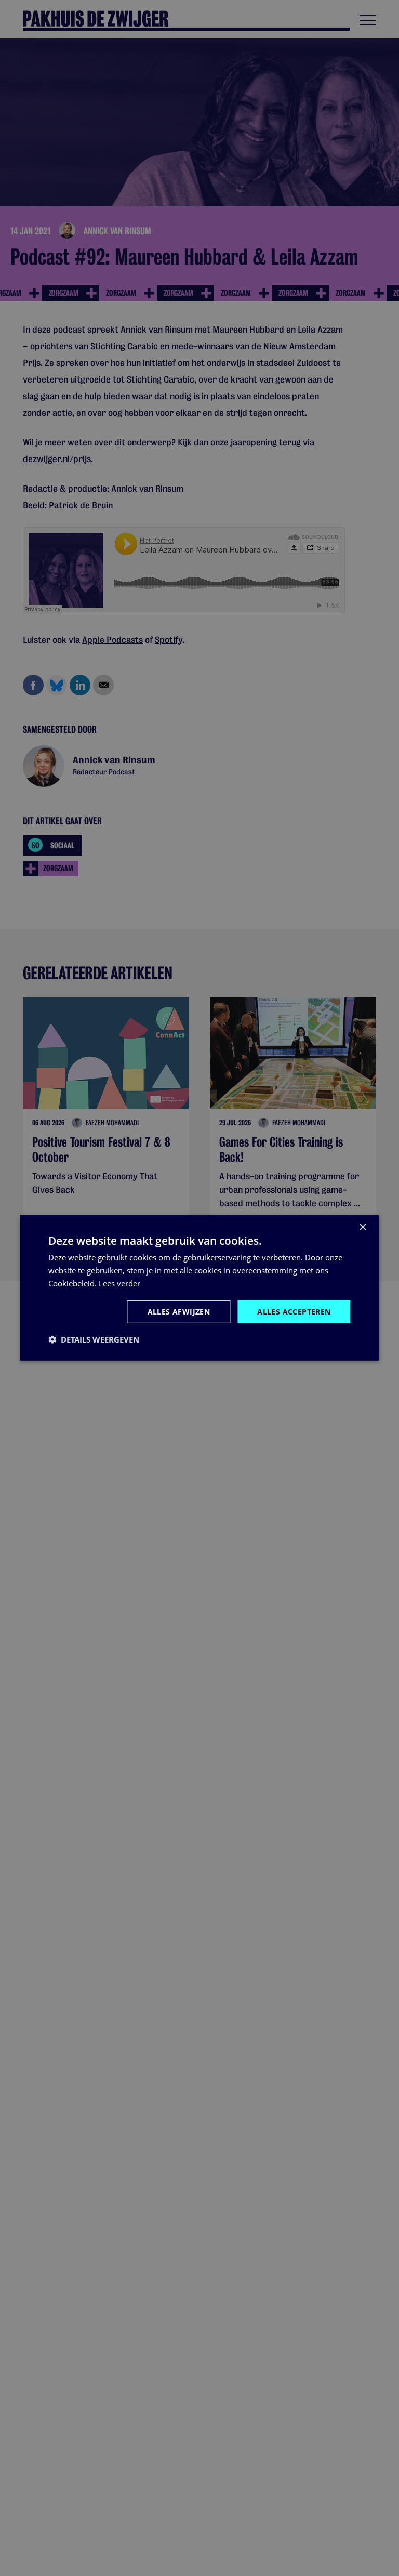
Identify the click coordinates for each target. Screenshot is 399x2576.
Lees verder (119, 1283)
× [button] (362, 1227)
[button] (94, 1339)
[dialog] (199, 1288)
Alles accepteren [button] (294, 1311)
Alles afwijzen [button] (179, 1311)
